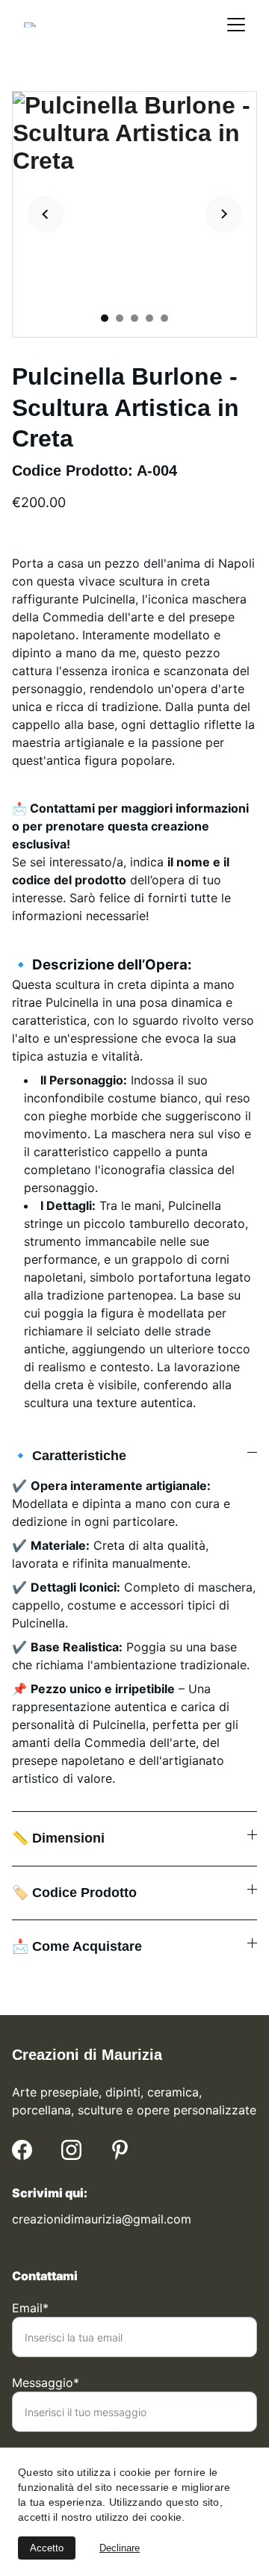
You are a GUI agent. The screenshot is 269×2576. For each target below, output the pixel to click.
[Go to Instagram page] (71, 2150)
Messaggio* (46, 2383)
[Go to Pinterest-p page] (120, 2150)
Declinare (120, 2548)
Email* (30, 2308)
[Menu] (236, 25)
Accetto (47, 2548)
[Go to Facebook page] (22, 2150)
